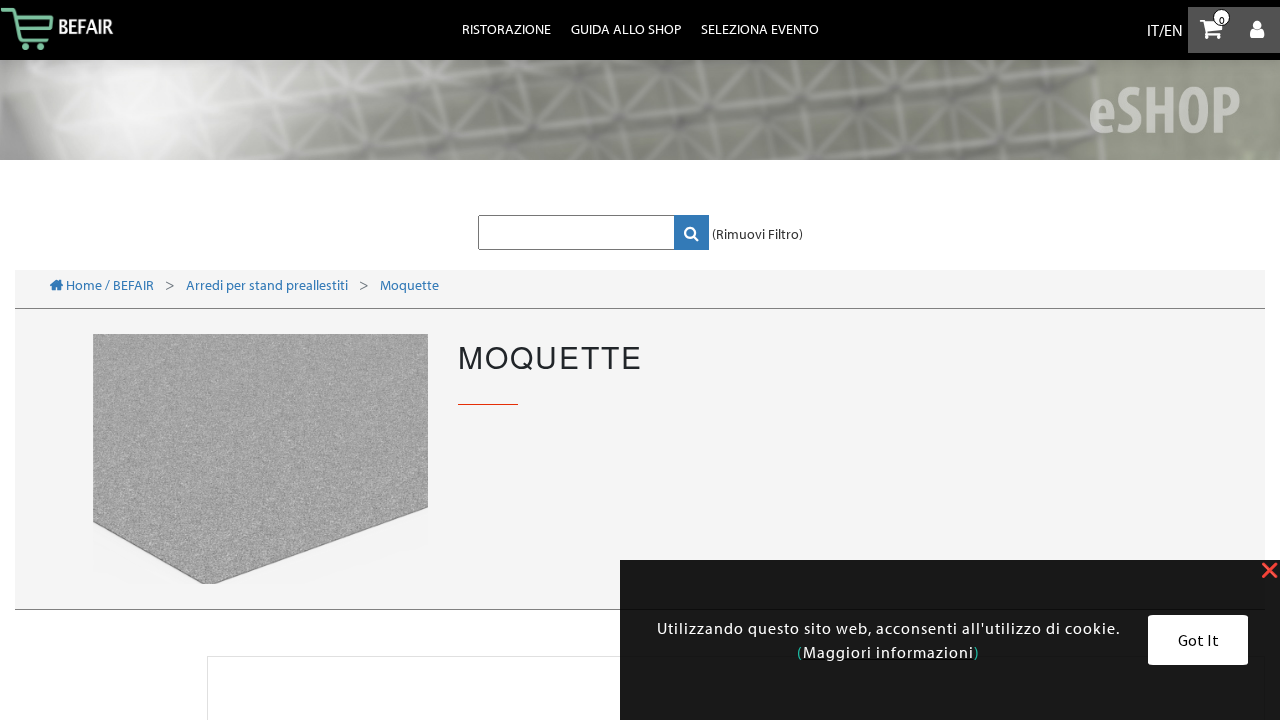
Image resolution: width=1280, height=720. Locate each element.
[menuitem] (506, 29)
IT (1153, 30)
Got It (1198, 640)
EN (1173, 30)
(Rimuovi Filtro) (757, 234)
